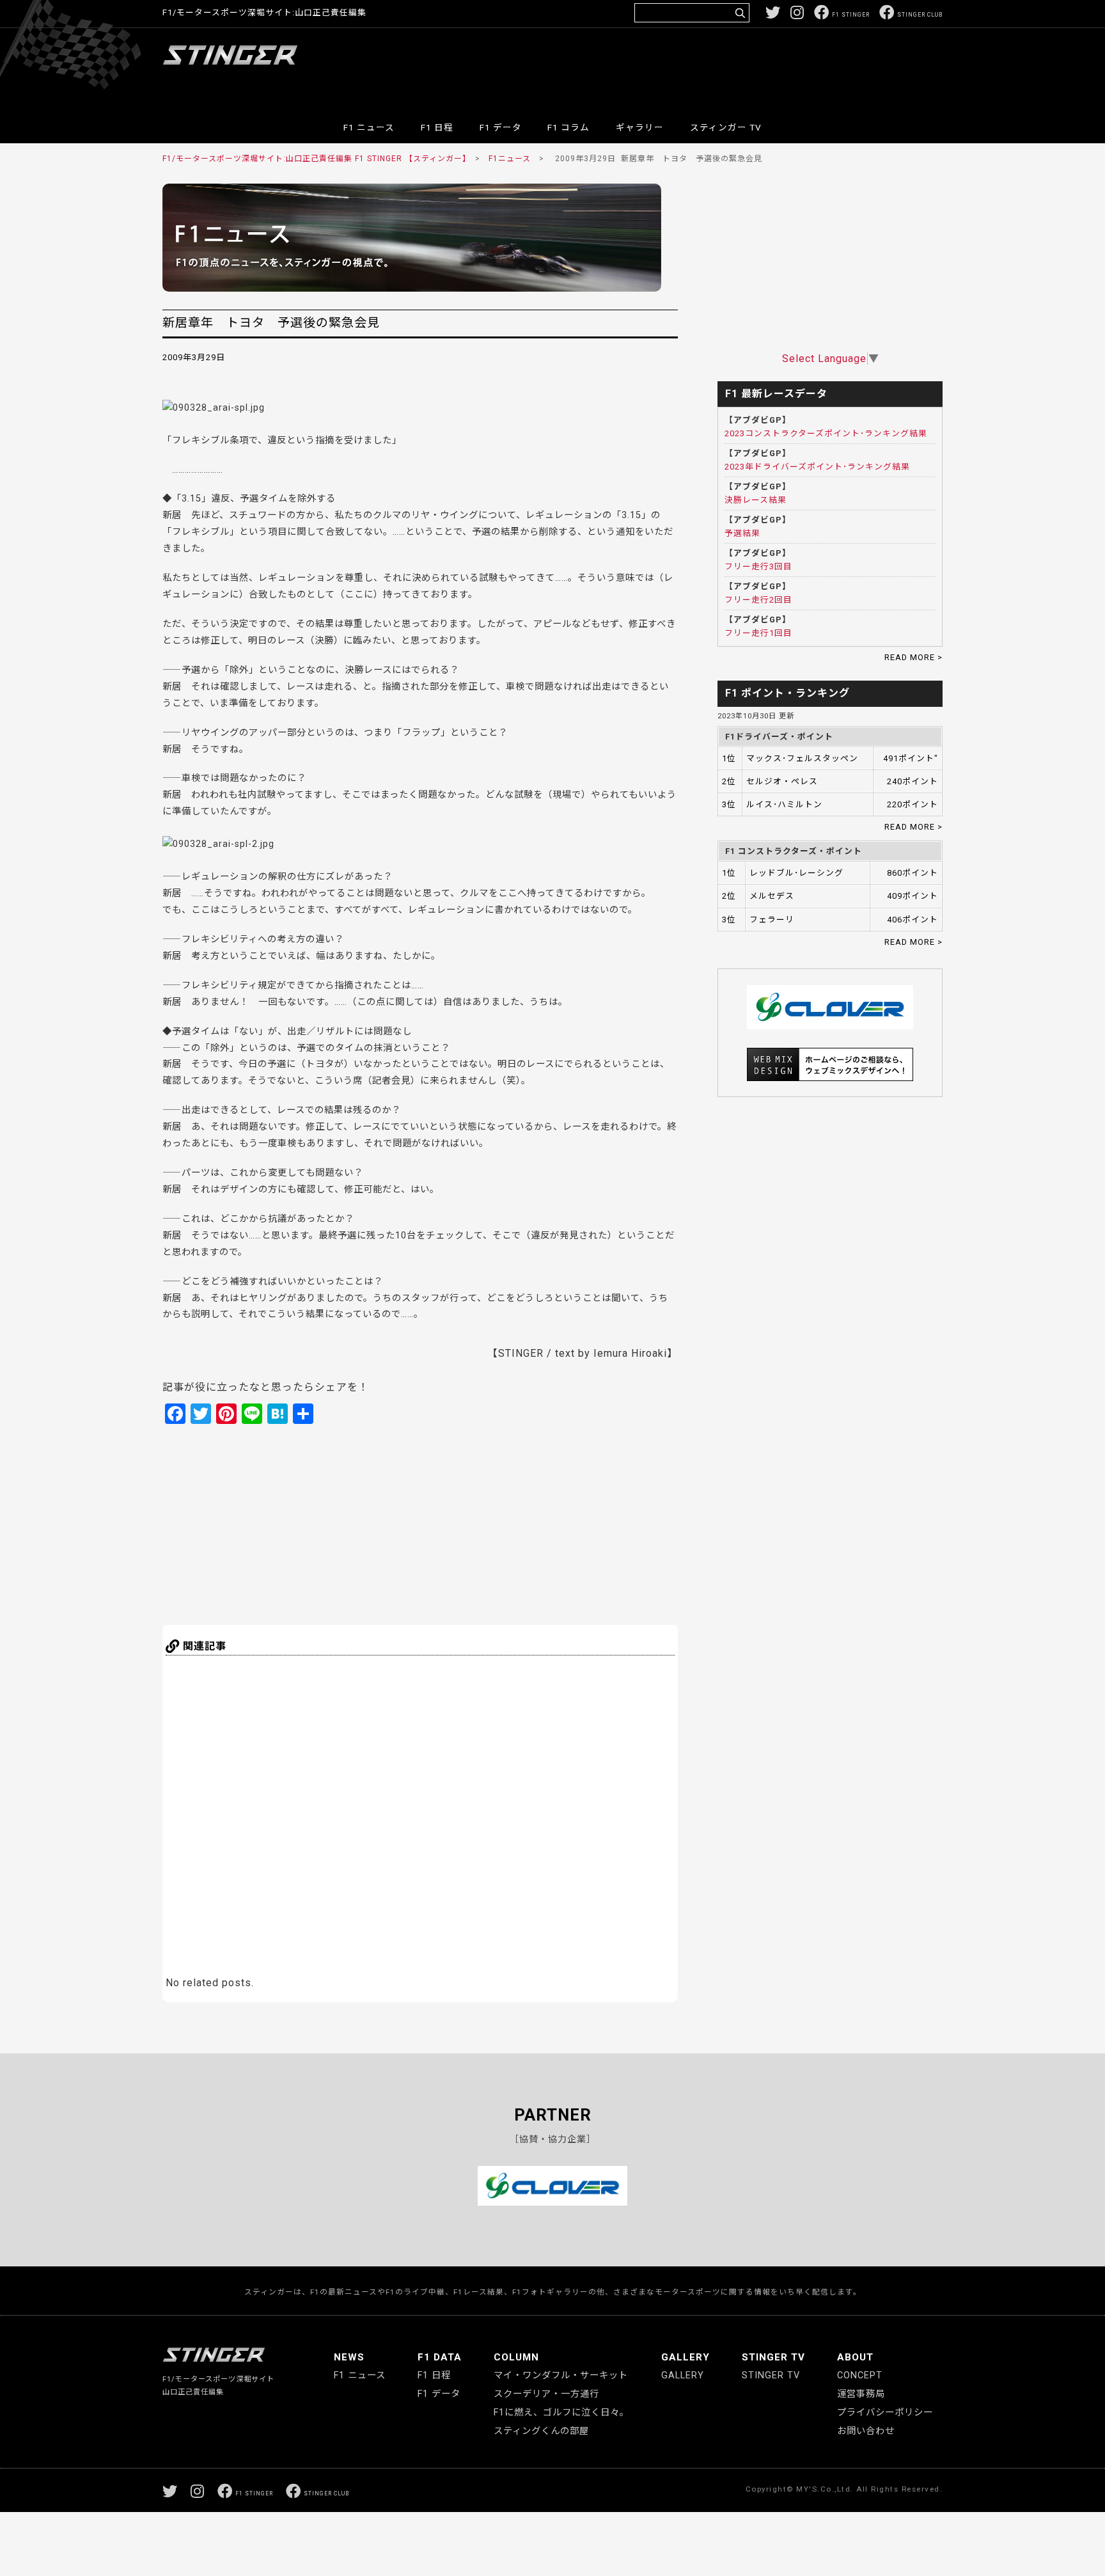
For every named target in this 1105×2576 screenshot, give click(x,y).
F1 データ (501, 127)
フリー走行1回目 (758, 633)
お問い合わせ (866, 2431)
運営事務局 (861, 2394)
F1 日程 (437, 127)
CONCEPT (860, 2375)
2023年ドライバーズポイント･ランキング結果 (817, 467)
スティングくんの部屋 (541, 2431)
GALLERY (686, 2357)
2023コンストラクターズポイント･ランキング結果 (826, 433)
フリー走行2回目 (758, 600)
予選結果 (742, 533)
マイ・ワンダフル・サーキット (561, 2375)
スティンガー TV (726, 127)
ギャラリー (640, 127)
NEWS (349, 2357)
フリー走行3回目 (758, 566)
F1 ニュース (369, 127)
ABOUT (855, 2357)
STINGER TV (773, 2357)
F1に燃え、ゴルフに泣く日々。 (561, 2413)
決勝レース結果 (756, 500)
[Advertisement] (710, 67)
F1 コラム (568, 127)
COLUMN (516, 2357)
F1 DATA (440, 2357)
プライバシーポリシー (885, 2413)
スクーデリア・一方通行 (546, 2394)
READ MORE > (913, 657)
